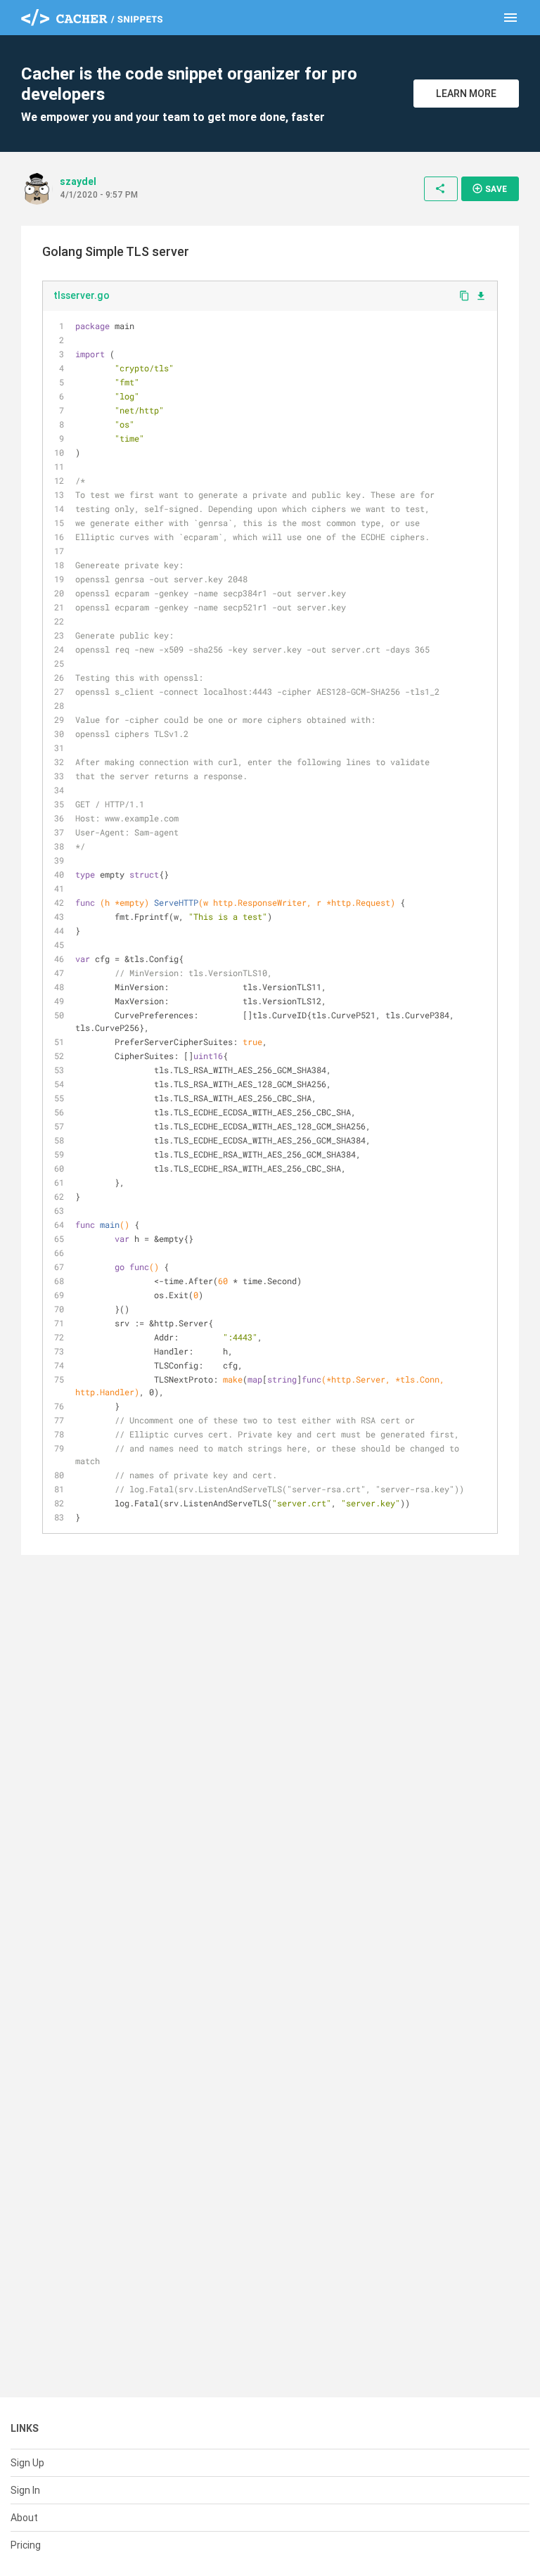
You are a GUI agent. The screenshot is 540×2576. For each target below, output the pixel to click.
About (24, 2518)
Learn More (466, 94)
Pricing (26, 2545)
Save (489, 188)
